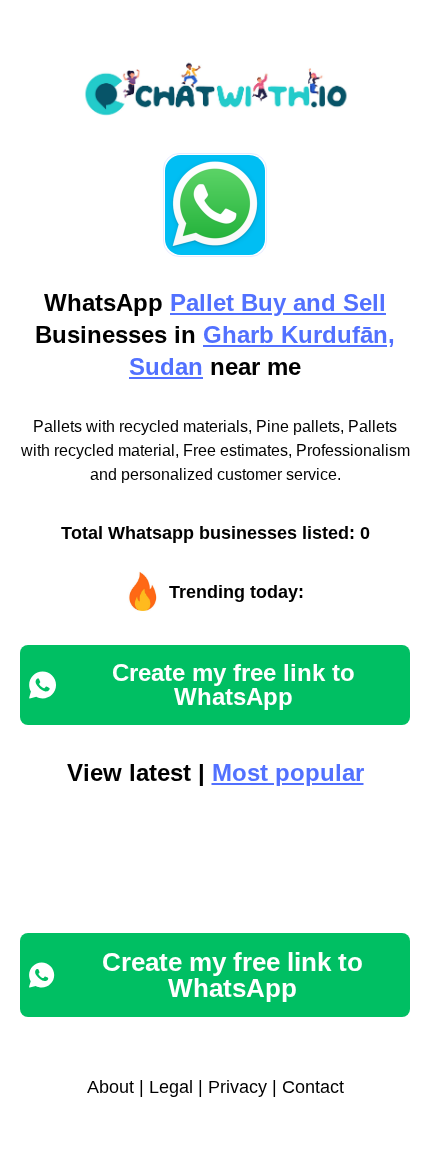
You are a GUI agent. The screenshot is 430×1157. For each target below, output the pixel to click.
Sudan (166, 366)
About (110, 1087)
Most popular (288, 772)
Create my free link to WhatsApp (233, 684)
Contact (313, 1087)
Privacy (237, 1087)
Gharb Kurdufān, (299, 334)
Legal (171, 1087)
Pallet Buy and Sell (278, 302)
